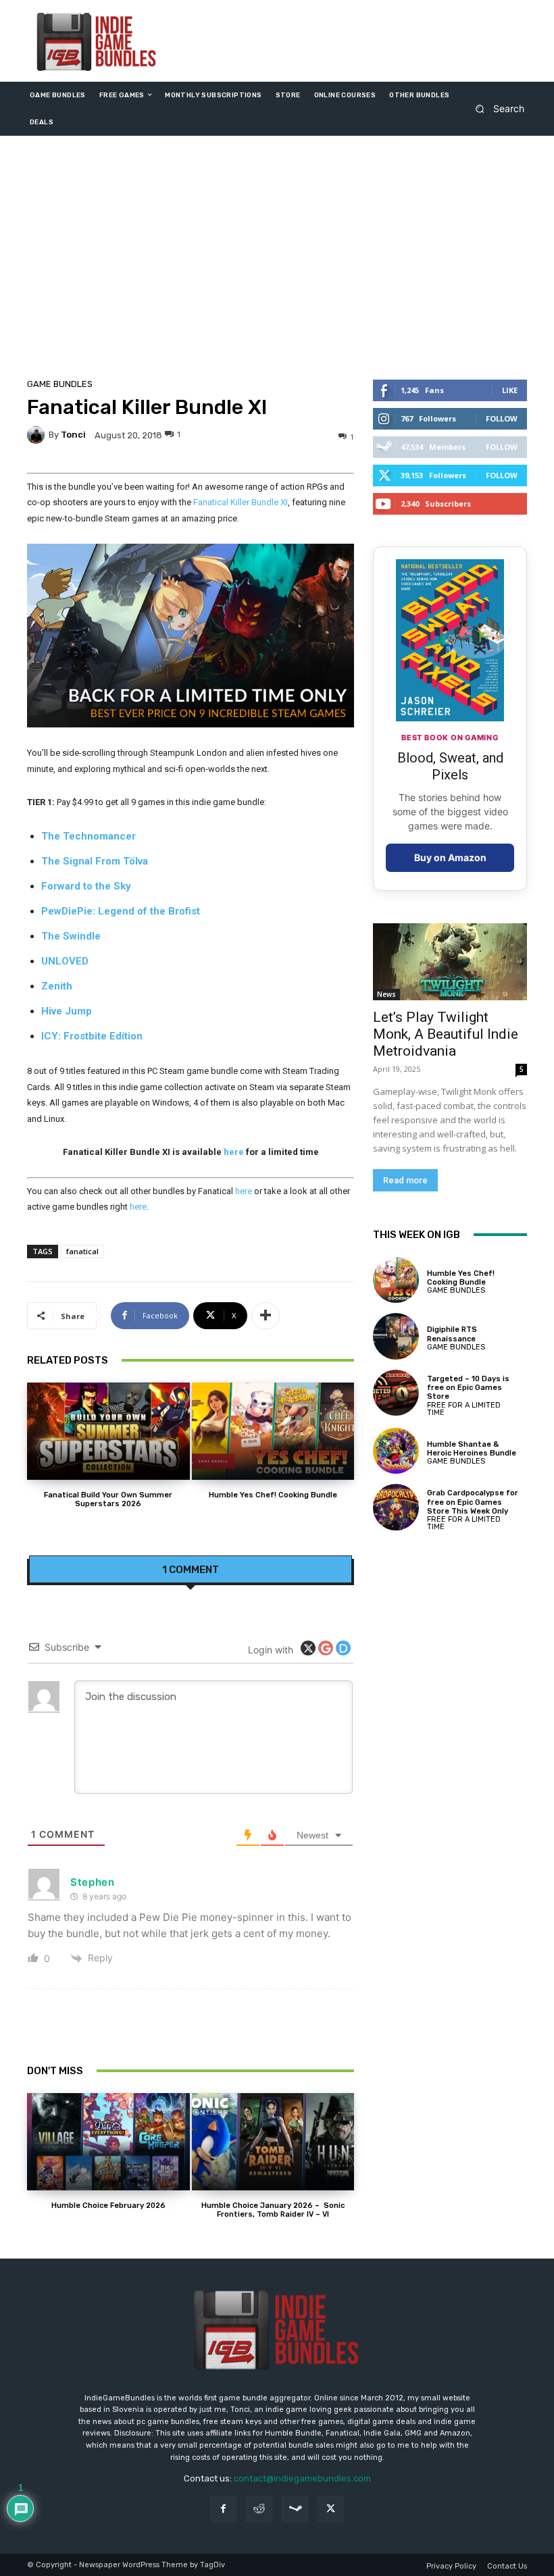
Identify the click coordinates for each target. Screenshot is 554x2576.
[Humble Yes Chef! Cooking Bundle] (273, 1431)
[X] (331, 2509)
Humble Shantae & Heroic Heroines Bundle (472, 1449)
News (386, 994)
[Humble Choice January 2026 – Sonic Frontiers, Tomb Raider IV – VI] (273, 2142)
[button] (496, 108)
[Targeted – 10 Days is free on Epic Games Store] (396, 1393)
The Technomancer (89, 836)
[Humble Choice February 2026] (108, 2142)
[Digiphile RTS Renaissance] (396, 1336)
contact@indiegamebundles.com (302, 2478)
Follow (502, 418)
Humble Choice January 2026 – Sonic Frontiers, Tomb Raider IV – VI (273, 2210)
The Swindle (71, 936)
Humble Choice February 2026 (108, 2206)
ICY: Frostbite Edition (92, 1036)
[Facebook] (223, 2509)
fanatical (82, 1251)
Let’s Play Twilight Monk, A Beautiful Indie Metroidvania (446, 1034)
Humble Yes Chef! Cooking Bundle (273, 1495)
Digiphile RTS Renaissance (452, 1334)
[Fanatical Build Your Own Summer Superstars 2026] (108, 1431)
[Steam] (295, 2509)
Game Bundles (60, 384)
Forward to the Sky (86, 886)
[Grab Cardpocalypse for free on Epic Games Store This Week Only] (396, 1507)
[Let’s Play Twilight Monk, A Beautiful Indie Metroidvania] (450, 962)
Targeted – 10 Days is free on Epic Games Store (468, 1388)
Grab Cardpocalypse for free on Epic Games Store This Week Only (473, 1502)
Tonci (73, 435)
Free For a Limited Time (464, 1409)
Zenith (57, 986)
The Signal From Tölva (95, 861)
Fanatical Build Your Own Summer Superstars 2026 (108, 1499)
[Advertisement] (277, 261)
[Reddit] (259, 2509)
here (234, 1152)
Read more (405, 1180)
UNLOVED (65, 961)
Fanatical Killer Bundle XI (241, 502)
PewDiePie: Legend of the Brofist (121, 911)
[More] (266, 1316)
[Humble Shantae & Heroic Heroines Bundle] (396, 1451)
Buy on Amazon (450, 857)
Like (510, 390)
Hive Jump (67, 1011)
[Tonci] (38, 435)
